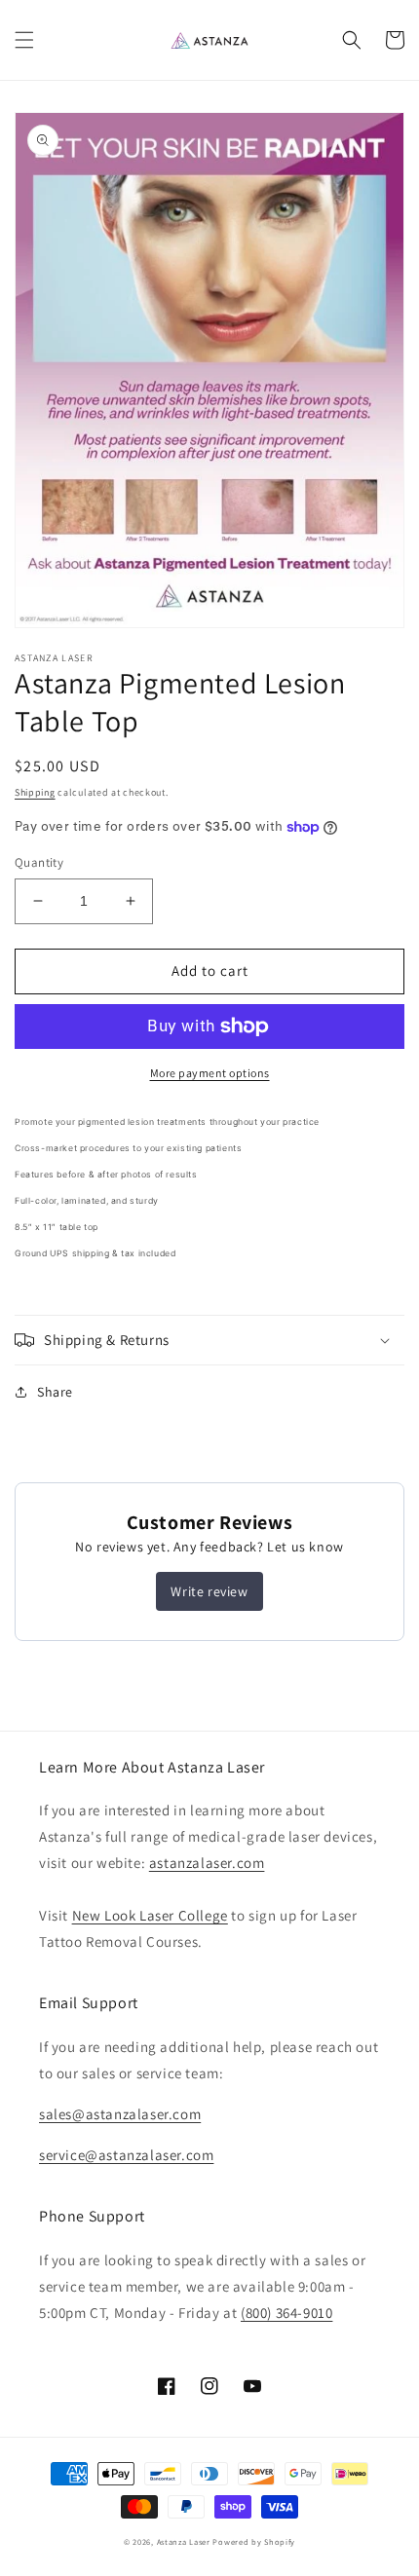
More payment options (210, 1073)
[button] (24, 40)
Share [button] (55, 1392)
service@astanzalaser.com (126, 2155)
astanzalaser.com (207, 1863)
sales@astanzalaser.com (120, 2114)
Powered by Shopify (254, 2541)
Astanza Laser (184, 2541)
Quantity (39, 862)
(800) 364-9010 (286, 2313)
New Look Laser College (150, 1915)
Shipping (35, 792)
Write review (209, 1591)
